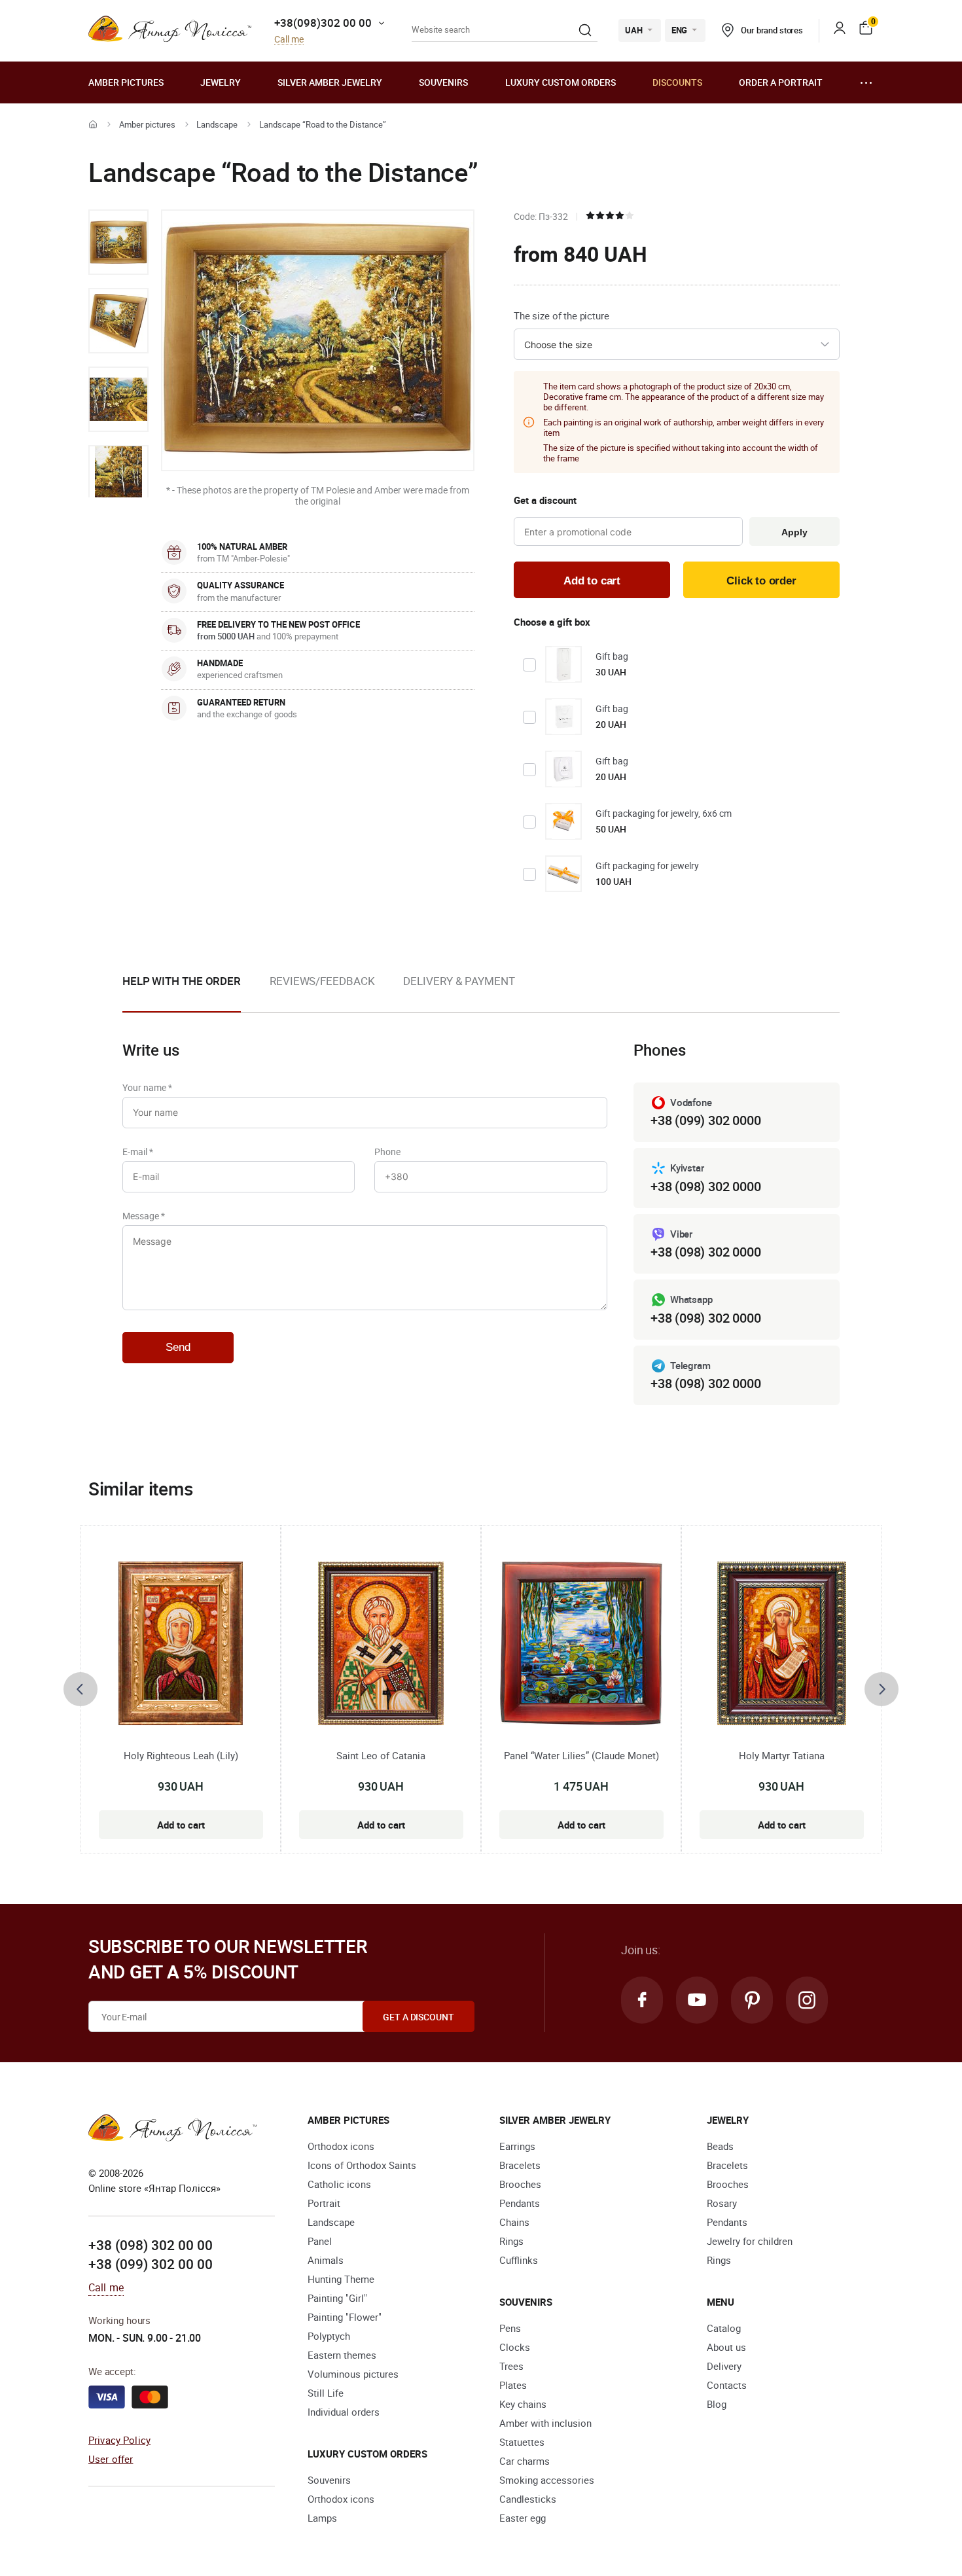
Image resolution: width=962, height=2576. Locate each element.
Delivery (724, 2366)
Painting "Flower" (345, 2317)
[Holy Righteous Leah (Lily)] (181, 1643)
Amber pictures (126, 82)
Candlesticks (528, 2499)
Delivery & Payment (459, 981)
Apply (794, 532)
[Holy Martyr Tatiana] (782, 1643)
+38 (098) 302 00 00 (151, 2245)
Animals (326, 2260)
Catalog (724, 2328)
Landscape (217, 124)
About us (726, 2347)
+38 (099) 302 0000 (705, 1120)
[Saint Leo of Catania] (381, 1643)
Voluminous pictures (353, 2374)
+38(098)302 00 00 (323, 23)
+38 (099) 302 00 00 (151, 2264)
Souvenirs (443, 82)
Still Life (326, 2393)
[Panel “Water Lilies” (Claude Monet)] (581, 1643)
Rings (511, 2241)
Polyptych (329, 2336)
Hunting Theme (341, 2279)
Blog (717, 2404)
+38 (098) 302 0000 (705, 1186)
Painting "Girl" (337, 2298)
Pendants (520, 2203)
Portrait (324, 2203)
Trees (511, 2366)
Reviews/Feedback (322, 981)
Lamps (322, 2518)
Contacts (727, 2385)
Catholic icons (339, 2184)
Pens (510, 2328)
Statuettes (522, 2442)
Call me (289, 40)
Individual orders (344, 2412)
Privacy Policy (119, 2440)
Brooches (520, 2184)
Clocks (515, 2347)
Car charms (525, 2461)
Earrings (517, 2146)
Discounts (677, 82)
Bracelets (520, 2165)
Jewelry (221, 82)
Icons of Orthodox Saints (362, 2165)
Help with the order (182, 981)
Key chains (523, 2404)
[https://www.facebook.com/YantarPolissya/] (642, 2000)
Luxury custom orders (561, 82)
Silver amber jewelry (330, 82)
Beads (720, 2146)
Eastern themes (342, 2355)
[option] (118, 242)
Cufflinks (519, 2260)
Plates (513, 2385)
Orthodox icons (341, 2146)
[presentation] (80, 1689)
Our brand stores (772, 30)
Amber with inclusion (545, 2423)
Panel (320, 2241)
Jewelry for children (750, 2241)
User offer (111, 2459)
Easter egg (523, 2518)
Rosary (722, 2203)
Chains (514, 2222)
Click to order (761, 581)
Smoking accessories (547, 2480)
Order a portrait (781, 82)
